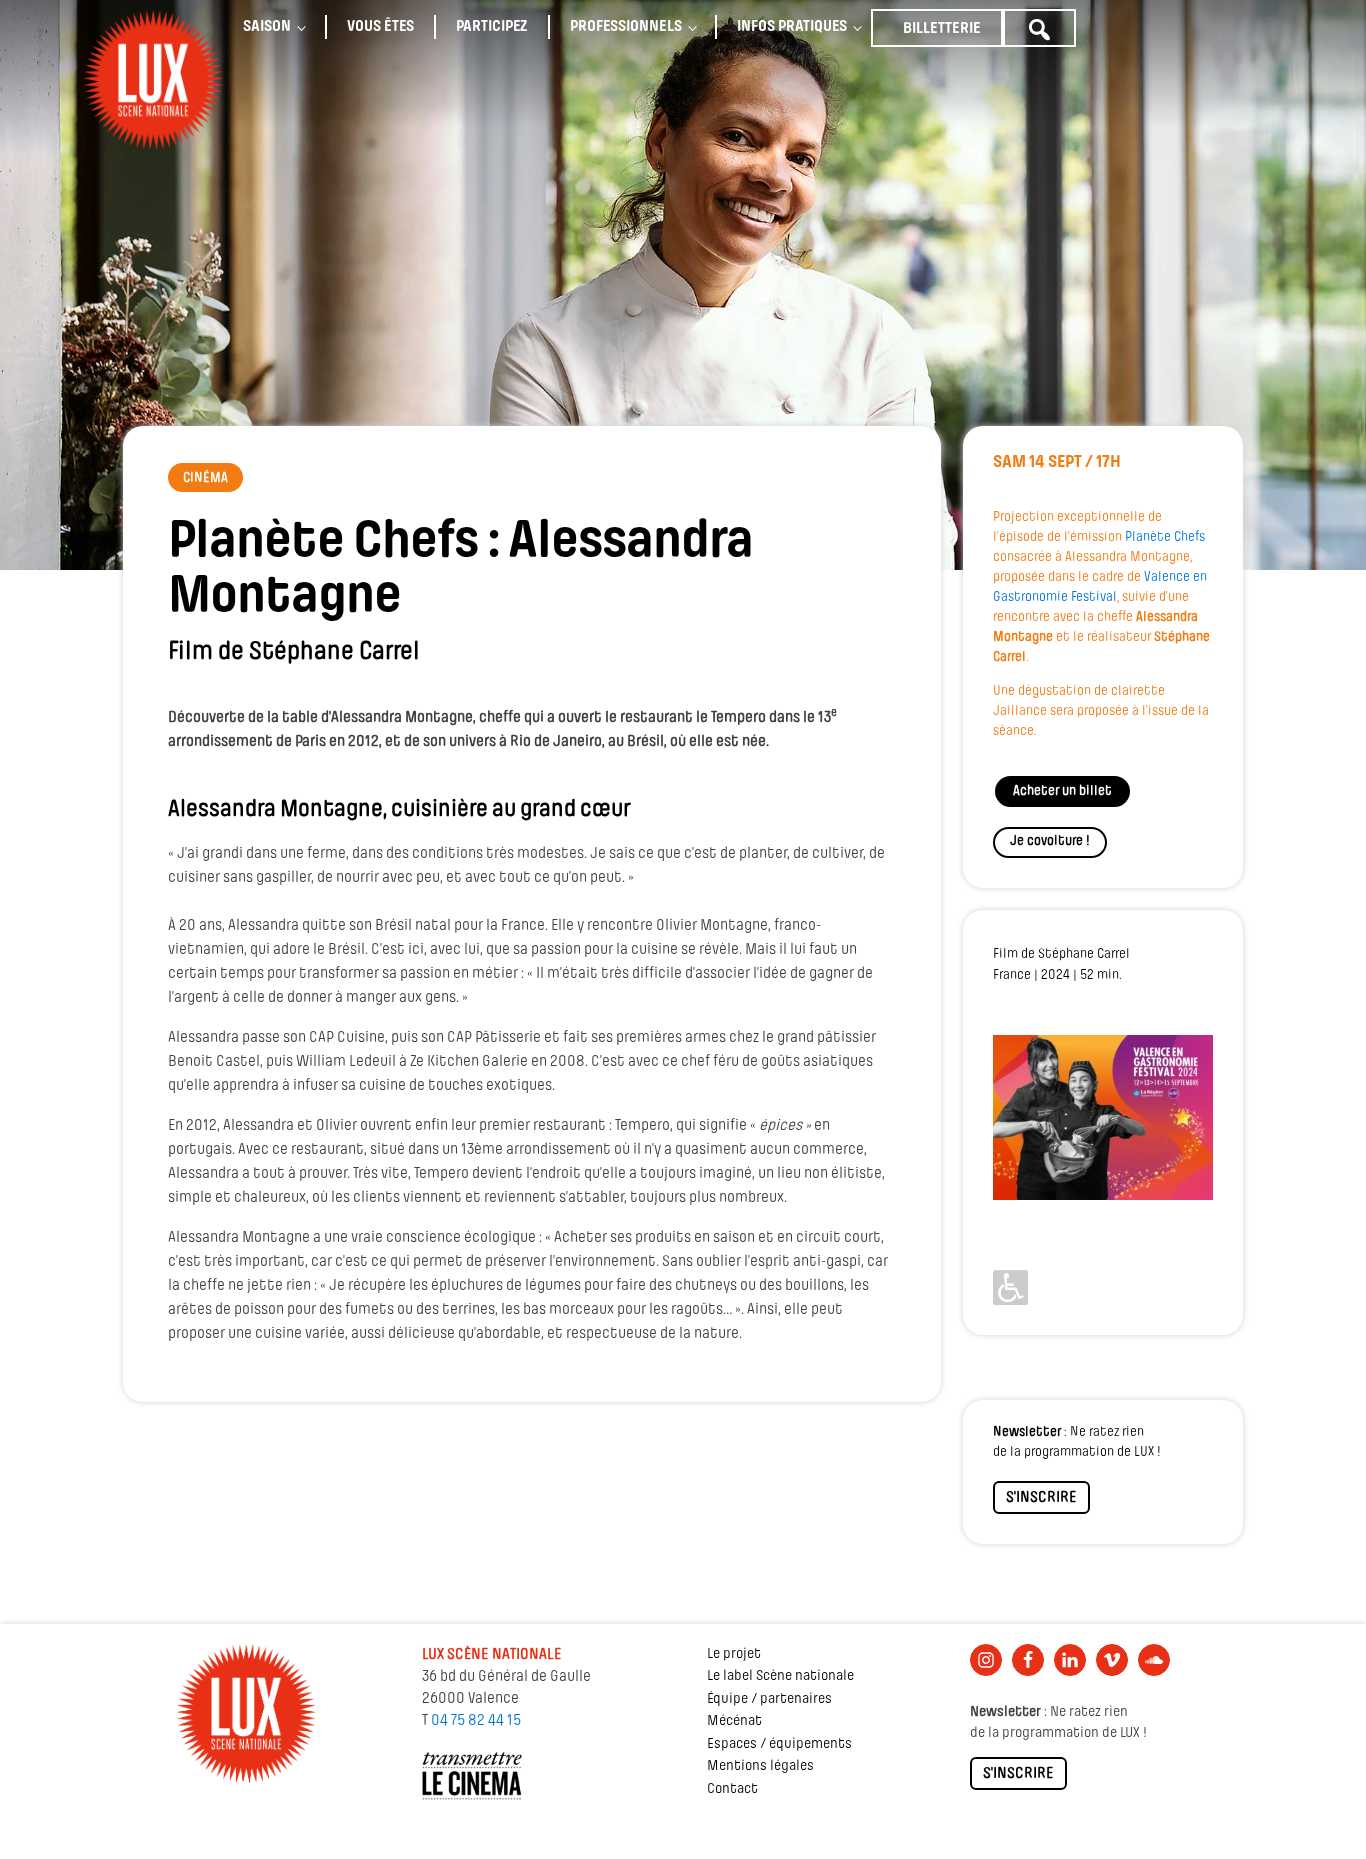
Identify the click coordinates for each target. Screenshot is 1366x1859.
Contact (732, 1789)
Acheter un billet (1062, 791)
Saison (267, 27)
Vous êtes (380, 27)
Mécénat (734, 1721)
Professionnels (626, 27)
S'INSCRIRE (1041, 1498)
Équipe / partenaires (769, 1699)
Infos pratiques (792, 27)
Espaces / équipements (779, 1744)
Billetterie (942, 29)
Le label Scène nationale (780, 1676)
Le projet (734, 1654)
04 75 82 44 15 (476, 1721)
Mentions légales (760, 1766)
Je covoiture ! (1050, 841)
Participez (492, 27)
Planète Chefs (1165, 537)
